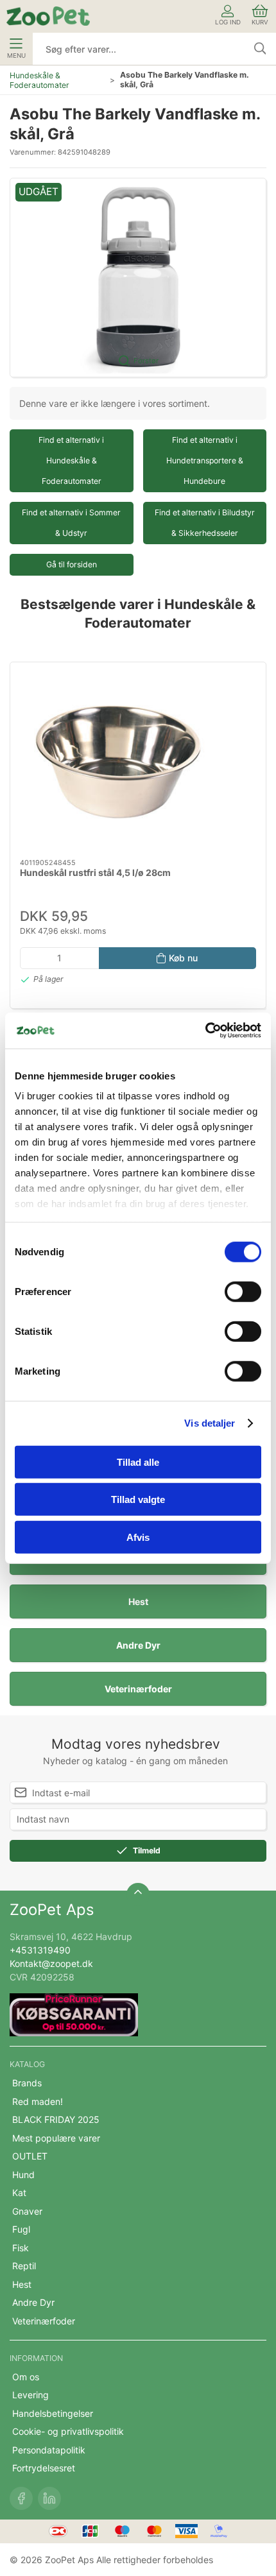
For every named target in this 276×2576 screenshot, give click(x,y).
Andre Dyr (138, 1645)
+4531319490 (40, 1950)
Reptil (24, 2266)
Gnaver (27, 2211)
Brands (27, 2083)
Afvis (138, 1537)
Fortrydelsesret (44, 2468)
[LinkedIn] (49, 2498)
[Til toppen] (138, 1894)
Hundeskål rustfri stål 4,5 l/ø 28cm (95, 872)
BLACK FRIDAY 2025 (56, 2119)
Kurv (260, 22)
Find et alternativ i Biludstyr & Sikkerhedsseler (205, 523)
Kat (19, 2193)
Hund (23, 2175)
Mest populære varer (56, 2138)
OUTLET (30, 2156)
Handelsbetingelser (53, 2413)
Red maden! (38, 2101)
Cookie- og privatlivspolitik (68, 2431)
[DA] (48, 16)
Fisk (21, 2248)
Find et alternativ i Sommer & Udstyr (71, 523)
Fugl (21, 2229)
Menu (16, 56)
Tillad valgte (138, 1499)
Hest (138, 1601)
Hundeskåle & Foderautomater (39, 80)
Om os (26, 2377)
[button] (138, 278)
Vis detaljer (210, 1423)
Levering (30, 2395)
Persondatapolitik (49, 2450)
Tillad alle (138, 1462)
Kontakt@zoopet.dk (51, 1963)
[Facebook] (21, 2498)
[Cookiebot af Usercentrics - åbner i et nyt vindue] (205, 1031)
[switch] (243, 1291)
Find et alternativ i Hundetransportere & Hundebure (205, 460)
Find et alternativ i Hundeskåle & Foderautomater (71, 460)
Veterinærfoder (138, 1689)
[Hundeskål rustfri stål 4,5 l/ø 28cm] (138, 760)
